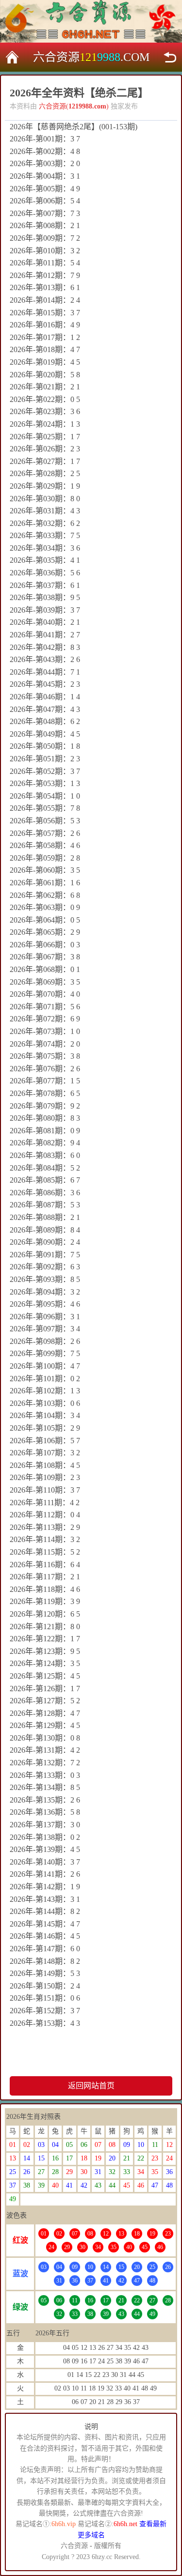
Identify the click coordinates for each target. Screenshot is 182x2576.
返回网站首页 (91, 2086)
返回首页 (12, 57)
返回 (170, 57)
